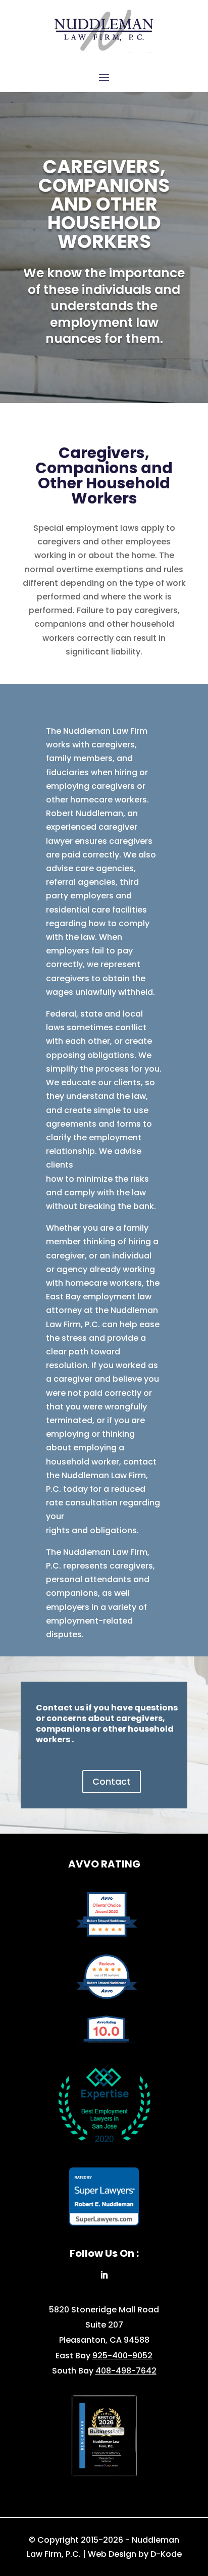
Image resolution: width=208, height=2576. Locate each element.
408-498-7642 (126, 2371)
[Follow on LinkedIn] (104, 2275)
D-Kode (166, 2554)
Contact (112, 1781)
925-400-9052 (122, 2356)
